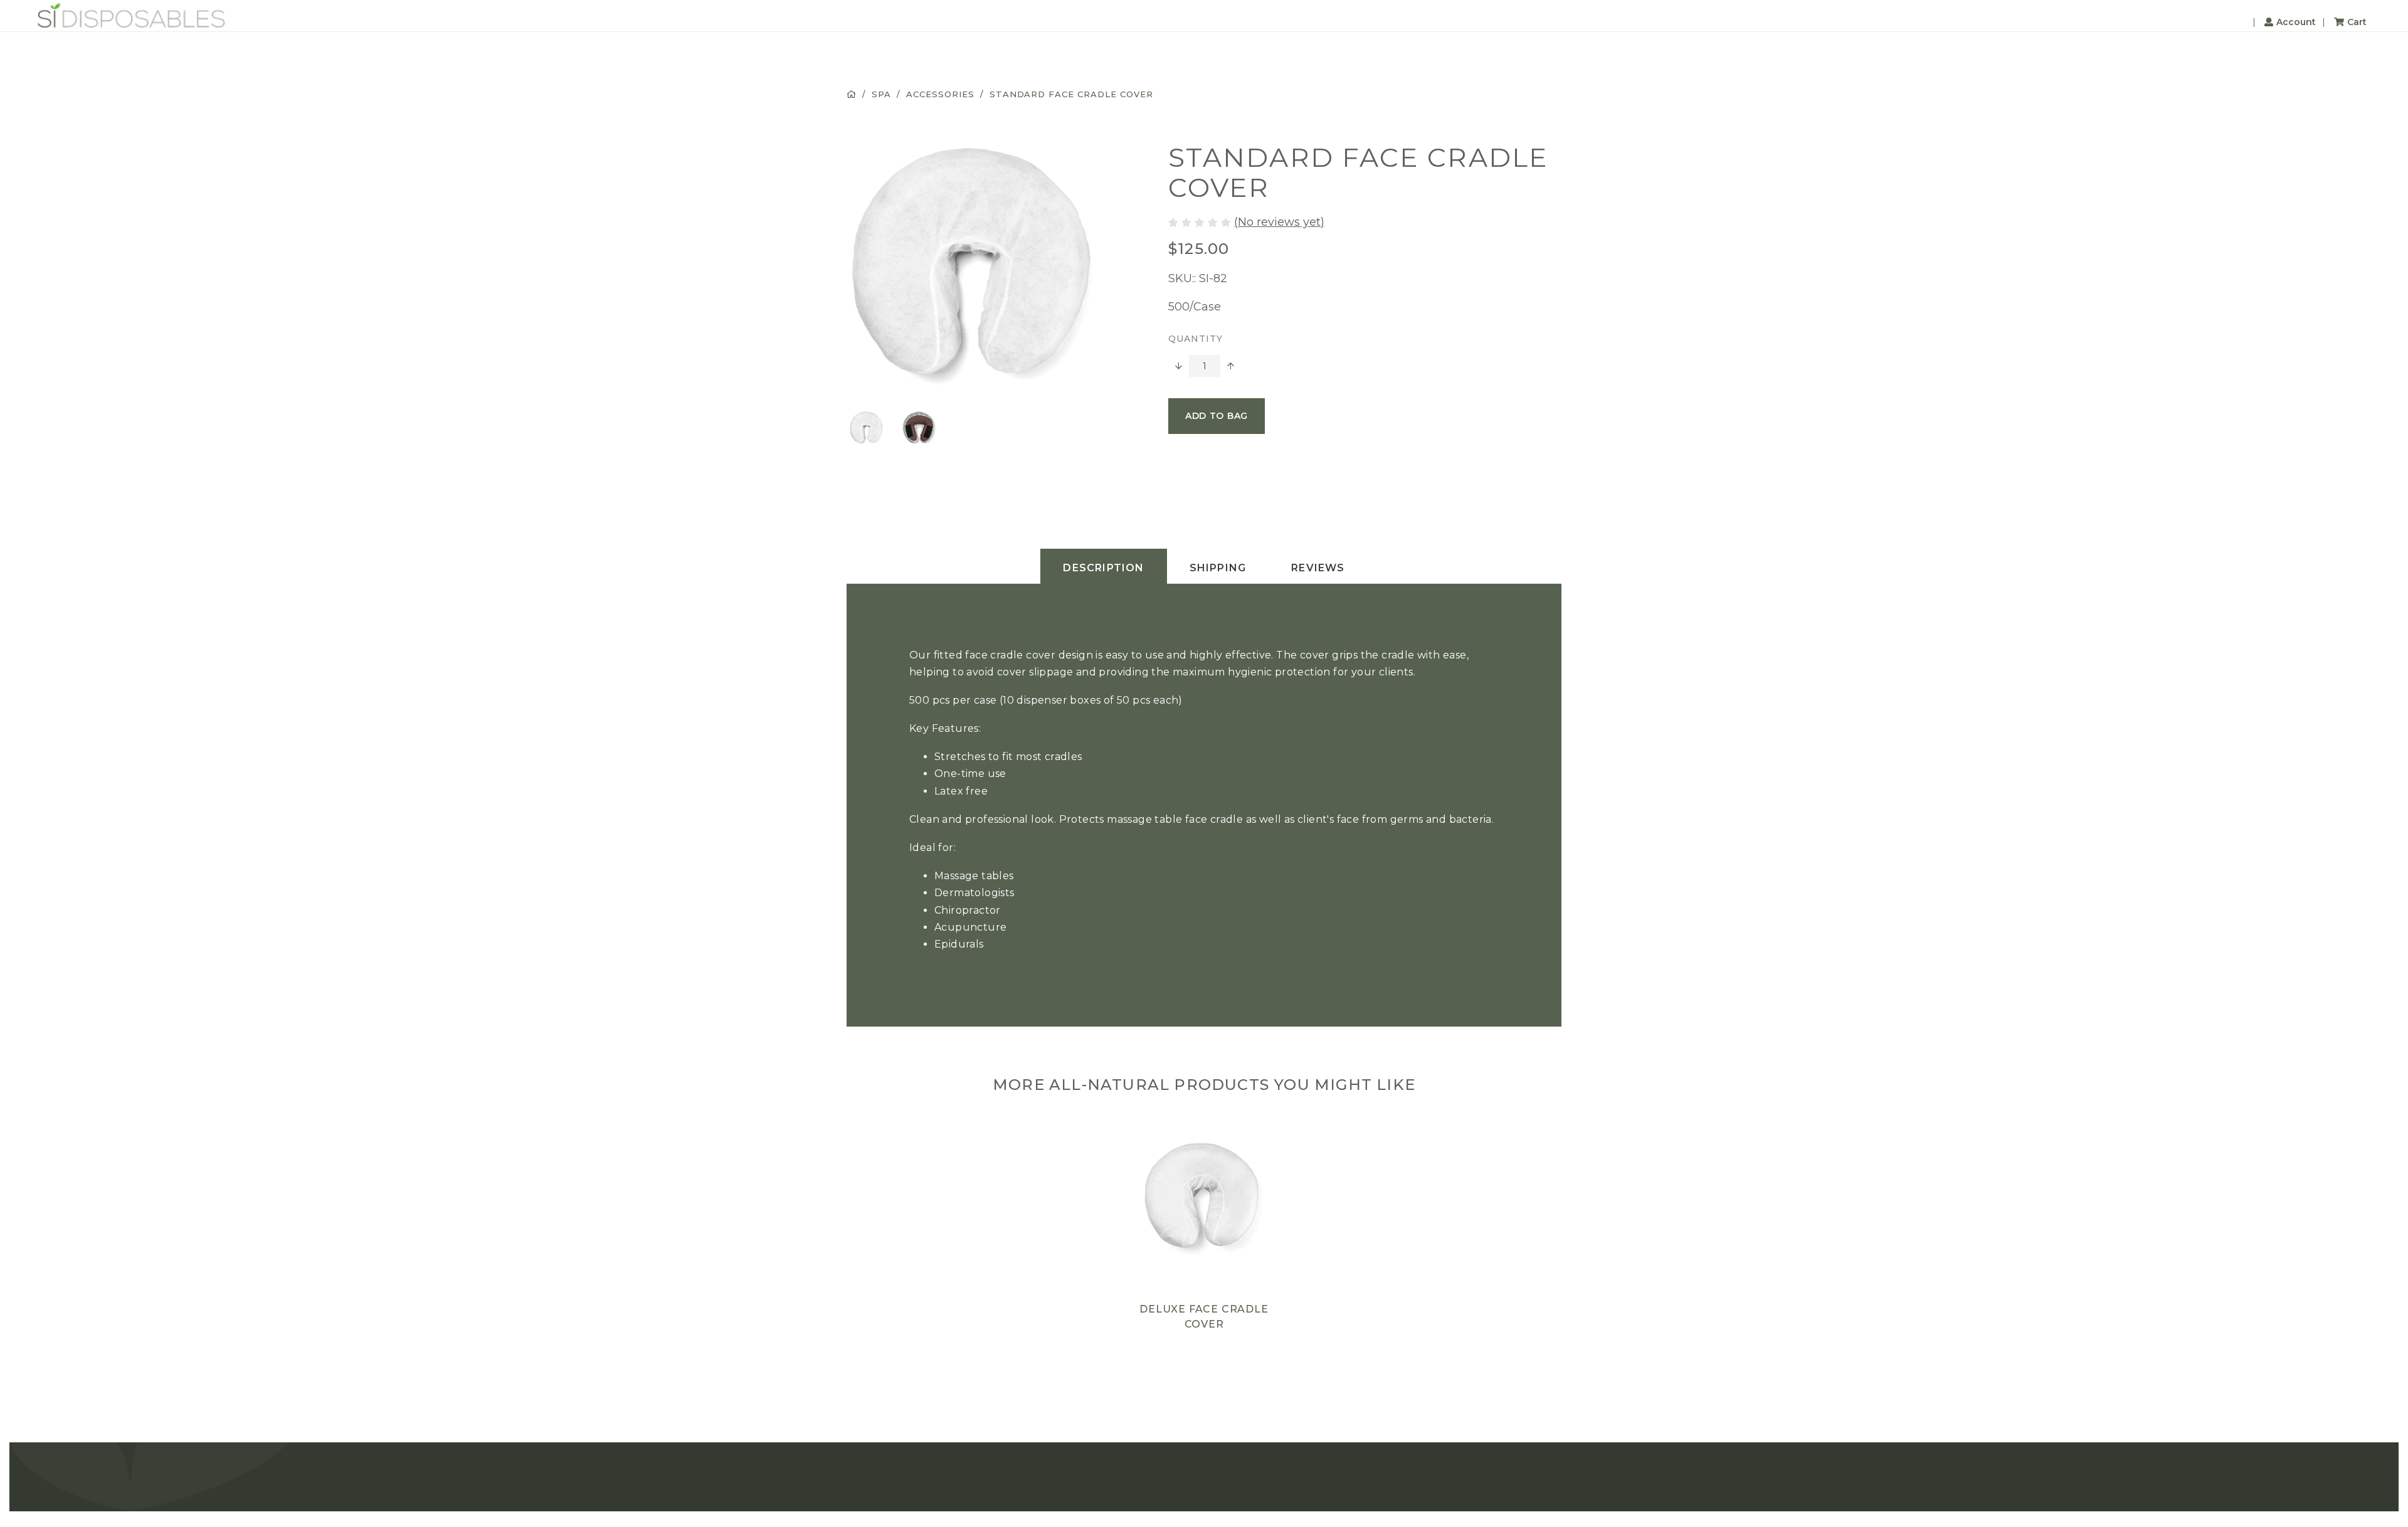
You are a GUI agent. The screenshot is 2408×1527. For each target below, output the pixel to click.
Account (2296, 22)
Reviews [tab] (1318, 568)
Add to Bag (1217, 416)
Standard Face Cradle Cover (1071, 94)
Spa (881, 94)
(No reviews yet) (1279, 222)
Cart (2357, 22)
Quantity (1196, 339)
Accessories (940, 94)
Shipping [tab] (1218, 568)
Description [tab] (1103, 568)
